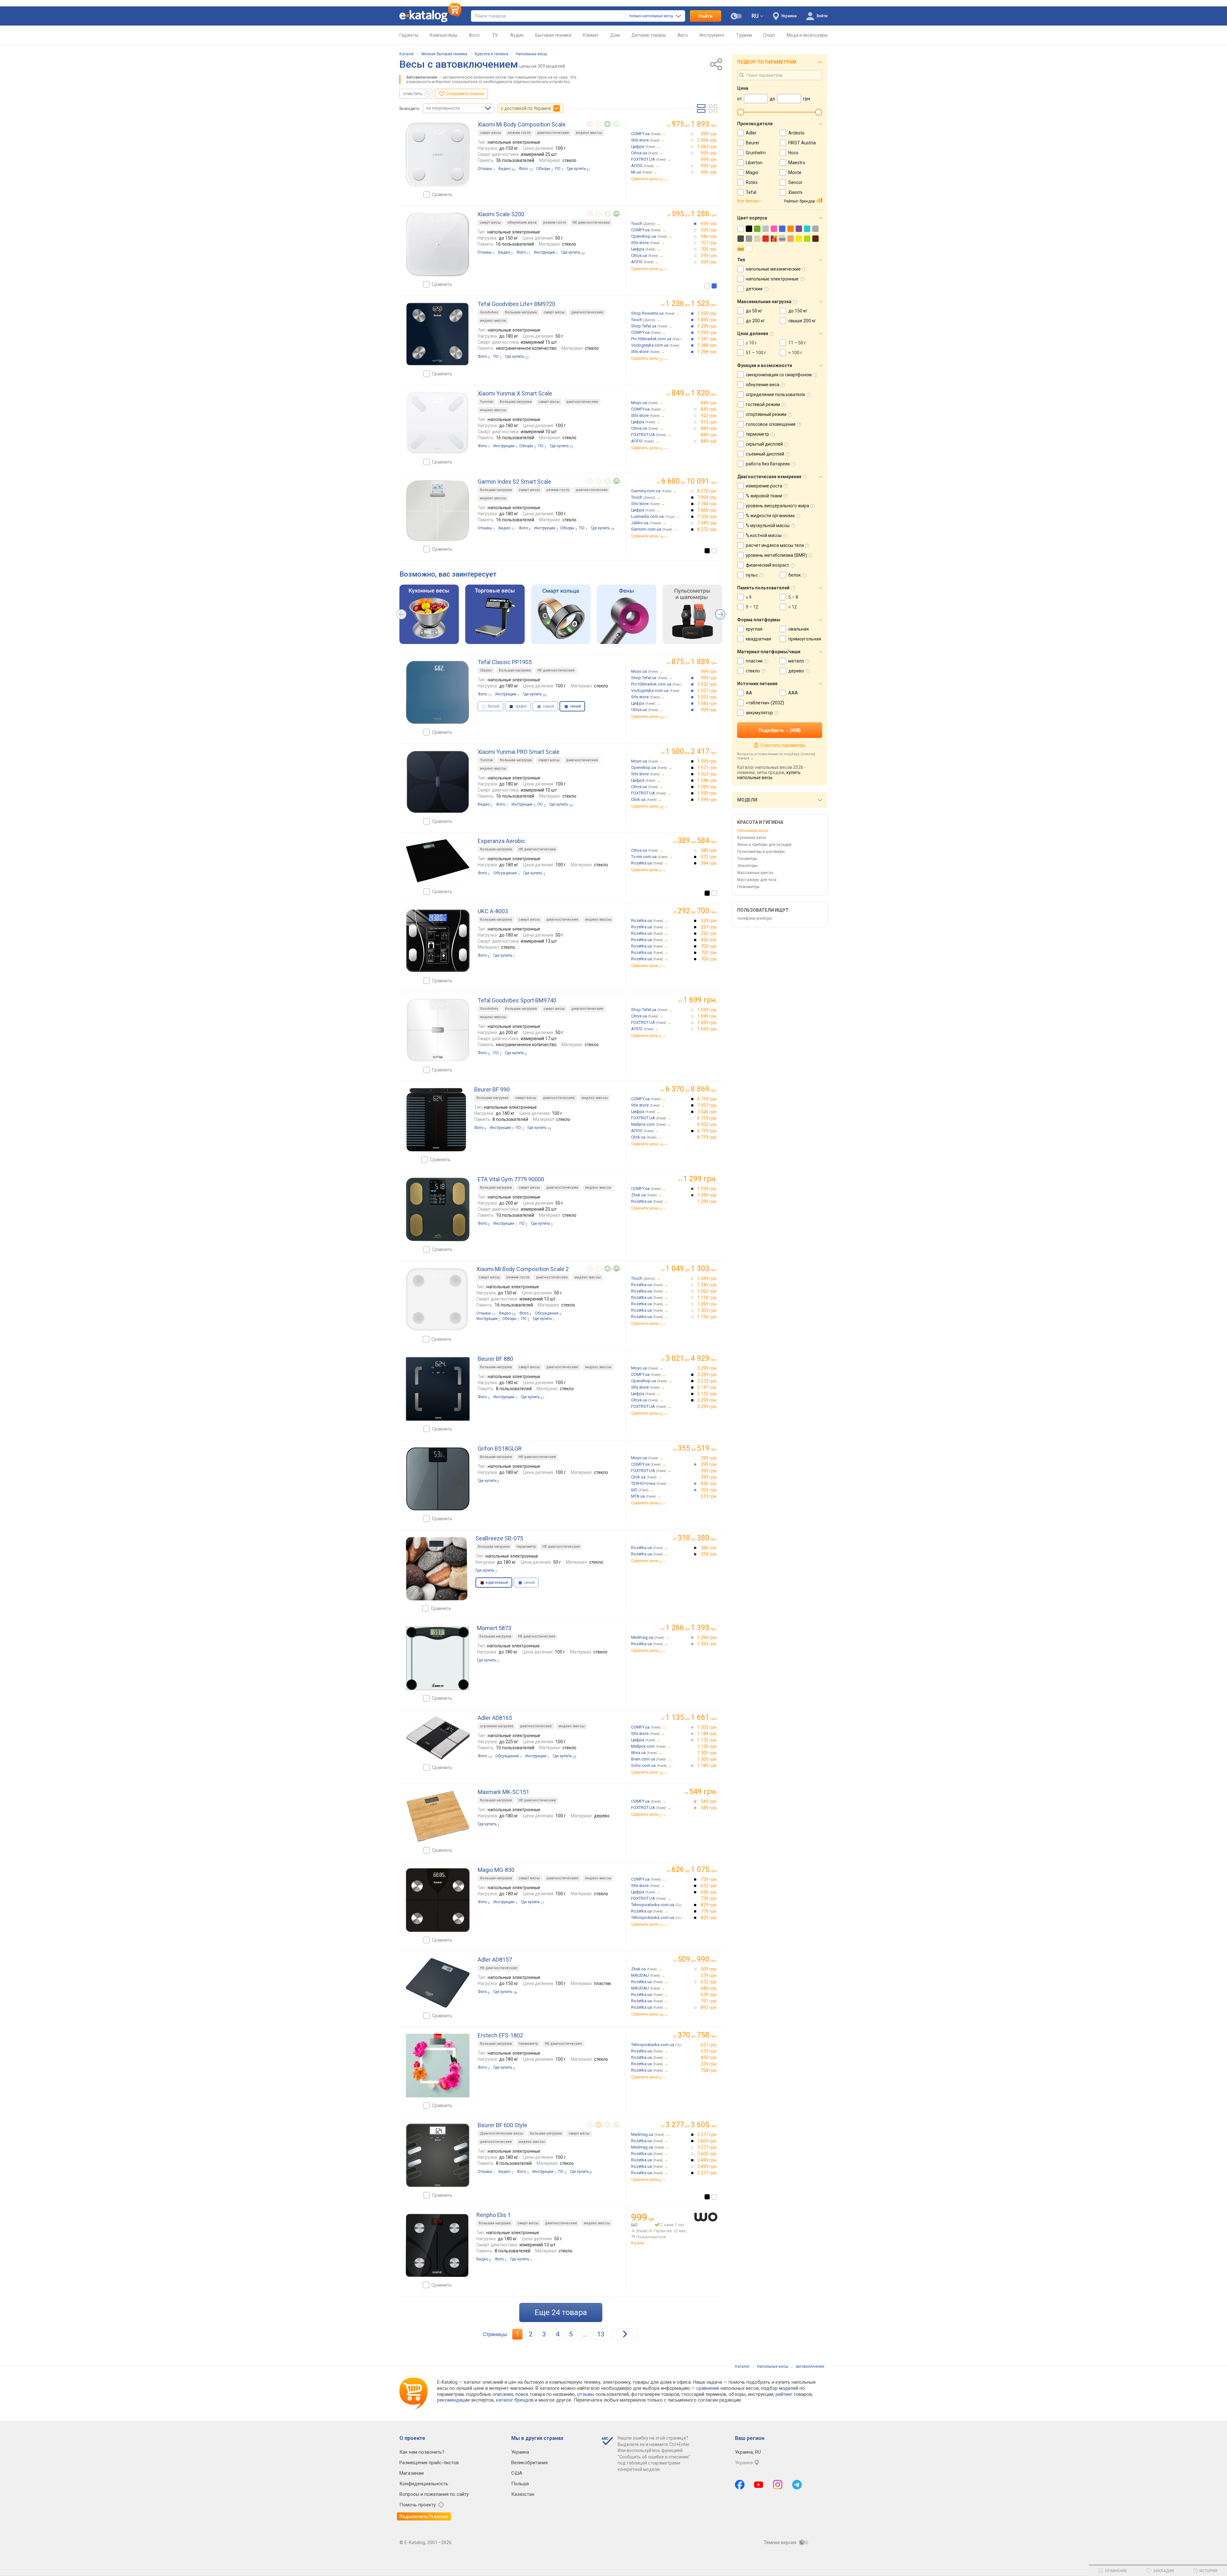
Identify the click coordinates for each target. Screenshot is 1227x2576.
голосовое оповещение (771, 424)
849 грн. (709, 403)
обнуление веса (522, 222)
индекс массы (589, 133)
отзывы (586, 2394)
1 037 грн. (707, 691)
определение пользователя (775, 395)
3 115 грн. (707, 1394)
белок (795, 575)
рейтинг (784, 2394)
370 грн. (709, 2064)
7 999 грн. (707, 497)
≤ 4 (749, 597)
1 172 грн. (707, 1740)
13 (601, 2334)
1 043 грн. (707, 703)
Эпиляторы (747, 866)
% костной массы (764, 535)
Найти (706, 16)
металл (796, 661)
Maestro (797, 163)
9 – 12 (752, 607)
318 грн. (709, 1554)
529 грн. (709, 921)
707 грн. (709, 243)
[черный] (707, 551)
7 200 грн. (707, 517)
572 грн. (709, 857)
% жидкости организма (770, 516)
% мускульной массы (768, 525)
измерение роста (764, 486)
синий (529, 1583)
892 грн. (709, 2007)
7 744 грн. (707, 504)
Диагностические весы (502, 2133)
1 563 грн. (707, 774)
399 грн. (709, 1458)
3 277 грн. (707, 2135)
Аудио (517, 35)
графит (521, 706)
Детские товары (649, 35)
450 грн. (709, 940)
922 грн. (709, 416)
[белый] (707, 286)
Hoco (793, 153)
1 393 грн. (707, 1644)
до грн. (695, 124)
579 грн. (709, 1975)
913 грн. (709, 422)
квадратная (758, 639)
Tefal (751, 192)
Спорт (769, 35)
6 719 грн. (707, 1099)
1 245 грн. (707, 1285)
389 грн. (709, 850)
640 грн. (709, 1988)
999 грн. (709, 134)
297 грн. (709, 927)
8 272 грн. (707, 491)
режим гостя (519, 133)
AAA (793, 693)
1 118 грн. (707, 1298)
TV (495, 35)
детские (754, 289)
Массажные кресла (755, 873)
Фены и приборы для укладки (764, 845)
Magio (752, 172)
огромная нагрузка (497, 1726)
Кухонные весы (752, 838)
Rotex (752, 182)
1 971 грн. (707, 768)
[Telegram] (797, 2485)
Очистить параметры (783, 745)
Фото (474, 35)
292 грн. (709, 933)
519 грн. (709, 1496)
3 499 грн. (707, 2160)
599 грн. (709, 230)
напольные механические (773, 269)
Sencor (795, 182)
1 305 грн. (707, 1727)
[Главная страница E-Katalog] (430, 16)
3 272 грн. (707, 1381)
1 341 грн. (707, 339)
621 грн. (709, 2045)
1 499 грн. (707, 320)
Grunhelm (756, 153)
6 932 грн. (707, 1124)
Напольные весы (531, 54)
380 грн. (709, 1548)
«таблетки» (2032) (765, 703)
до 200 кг (755, 321)
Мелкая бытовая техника (444, 54)
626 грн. (709, 1892)
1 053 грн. (707, 697)
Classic (486, 670)
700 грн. (709, 249)
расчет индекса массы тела (775, 545)
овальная (799, 629)
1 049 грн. (707, 1278)
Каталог (407, 54)
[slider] (741, 112)
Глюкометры (748, 887)
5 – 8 (793, 597)
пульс (752, 575)
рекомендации (453, 2400)
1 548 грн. (707, 780)
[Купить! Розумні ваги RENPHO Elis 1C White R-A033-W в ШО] (706, 2217)
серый (548, 706)
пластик (754, 661)
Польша (520, 2484)
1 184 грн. (707, 1734)
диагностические (553, 133)
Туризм (744, 35)
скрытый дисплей (764, 444)
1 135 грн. (707, 1746)
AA (749, 693)
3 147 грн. (707, 1387)
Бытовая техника (553, 35)
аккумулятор (759, 713)
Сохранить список (465, 94)
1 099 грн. (707, 1304)
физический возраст (768, 565)
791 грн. (709, 2001)
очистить (413, 94)
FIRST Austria (802, 143)
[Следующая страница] (625, 2334)
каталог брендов (515, 2400)
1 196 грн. (707, 1317)
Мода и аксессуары (807, 35)
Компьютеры (444, 35)
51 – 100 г (756, 353)
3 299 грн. (707, 1368)
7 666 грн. (707, 510)
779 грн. (709, 1911)
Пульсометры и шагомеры (761, 852)
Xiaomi (795, 192)
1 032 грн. (707, 684)
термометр (526, 1547)
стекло (753, 671)
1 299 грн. (707, 313)
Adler (751, 133)
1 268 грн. (707, 352)
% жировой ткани (764, 496)
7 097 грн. (707, 1105)
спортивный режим (766, 414)
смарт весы (490, 133)
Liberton (754, 163)
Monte (795, 172)
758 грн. (709, 2070)
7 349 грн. (707, 523)
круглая (754, 629)
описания (503, 2394)
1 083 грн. (707, 147)
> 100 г (795, 353)
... (585, 2334)
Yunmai (486, 402)
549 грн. (709, 1801)
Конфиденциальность (424, 2484)
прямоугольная (805, 639)
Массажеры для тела (757, 880)
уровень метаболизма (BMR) (776, 555)
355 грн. (709, 1490)
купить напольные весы (769, 775)
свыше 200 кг (802, 321)
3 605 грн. (707, 2141)
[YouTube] (759, 2485)
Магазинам (412, 2473)
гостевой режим (763, 404)
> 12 (793, 607)
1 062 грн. (707, 1291)
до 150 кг (798, 311)
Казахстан (523, 2494)
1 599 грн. (707, 761)
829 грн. (709, 1905)
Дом (615, 35)
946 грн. (709, 236)
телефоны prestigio (755, 918)
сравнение (708, 2388)
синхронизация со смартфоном (779, 375)
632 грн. (709, 1886)
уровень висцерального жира (777, 506)
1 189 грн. (707, 1766)
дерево (796, 671)
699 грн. (709, 224)
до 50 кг (754, 311)
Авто (683, 35)
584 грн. (709, 863)
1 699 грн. (707, 1010)
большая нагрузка (521, 312)
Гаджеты (409, 35)
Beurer (753, 143)
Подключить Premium (424, 2517)
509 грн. (709, 1969)
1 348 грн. (707, 345)
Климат (591, 35)
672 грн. (709, 1982)
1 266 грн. (707, 1637)
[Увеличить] (438, 155)
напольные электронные (772, 279)
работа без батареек (768, 464)
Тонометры (747, 859)
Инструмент (712, 35)
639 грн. (709, 1995)
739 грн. (709, 1879)
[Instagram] (778, 2485)
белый (493, 706)
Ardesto (796, 133)
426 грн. (709, 1483)
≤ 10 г (751, 343)
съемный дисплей (765, 454)
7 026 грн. (707, 1112)
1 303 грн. (707, 1310)
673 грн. (709, 2051)
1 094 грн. (707, 140)
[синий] (714, 286)
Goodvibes (489, 312)
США (517, 2473)
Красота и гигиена (492, 54)
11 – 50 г (797, 343)
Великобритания (529, 2463)
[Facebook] (740, 2485)
